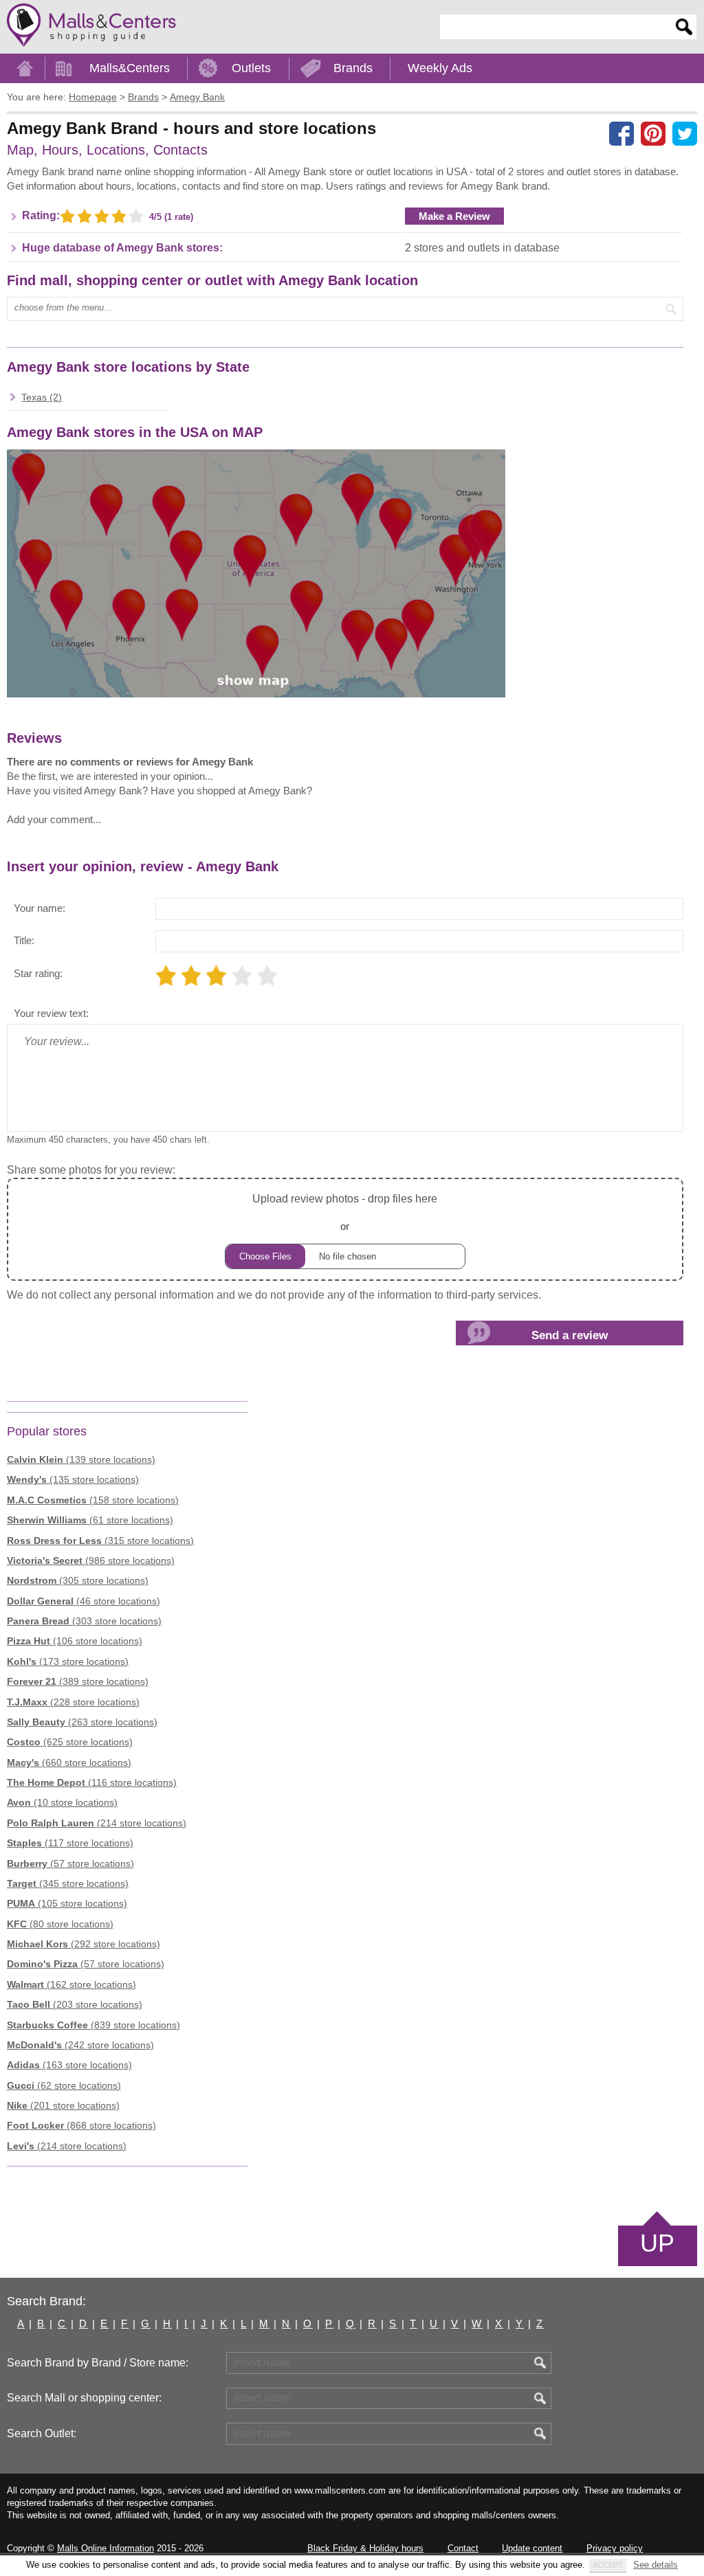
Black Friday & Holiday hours (365, 2548)
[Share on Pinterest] (653, 133)
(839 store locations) (93, 2025)
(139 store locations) (81, 1459)
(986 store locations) (91, 1560)
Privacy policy (615, 2548)
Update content (532, 2548)
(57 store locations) (70, 1863)
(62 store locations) (64, 2085)
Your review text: (51, 1013)
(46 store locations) (84, 1601)
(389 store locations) (78, 1681)
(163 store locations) (69, 2065)
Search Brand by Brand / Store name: (98, 2363)
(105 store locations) (67, 1903)
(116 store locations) (92, 1782)
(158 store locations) (93, 1500)
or (345, 1212)
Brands (353, 68)
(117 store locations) (70, 1843)
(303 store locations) (84, 1621)
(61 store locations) (90, 1520)
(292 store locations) (84, 1944)
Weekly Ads (440, 68)
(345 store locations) (68, 1883)
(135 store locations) (73, 1479)
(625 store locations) (70, 1742)
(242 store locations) (80, 2045)
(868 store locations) (81, 2125)
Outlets (251, 68)
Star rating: (38, 973)
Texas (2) (42, 397)
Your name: (40, 908)
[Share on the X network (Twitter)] (685, 133)
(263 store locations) (82, 1722)
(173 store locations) (68, 1661)
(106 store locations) (75, 1641)
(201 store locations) (63, 2105)
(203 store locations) (75, 2004)
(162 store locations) (71, 1984)
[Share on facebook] (621, 133)
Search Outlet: (42, 2433)
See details (656, 2565)
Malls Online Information (106, 2548)
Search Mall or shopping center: (84, 2398)
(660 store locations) (69, 1762)
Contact (463, 2548)
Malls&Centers (130, 68)
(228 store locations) (73, 1702)
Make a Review (454, 216)
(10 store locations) (62, 1802)
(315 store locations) (100, 1541)
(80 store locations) (60, 1924)
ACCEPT (608, 2565)
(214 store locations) (97, 1823)
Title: (24, 940)
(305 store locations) (78, 1580)
